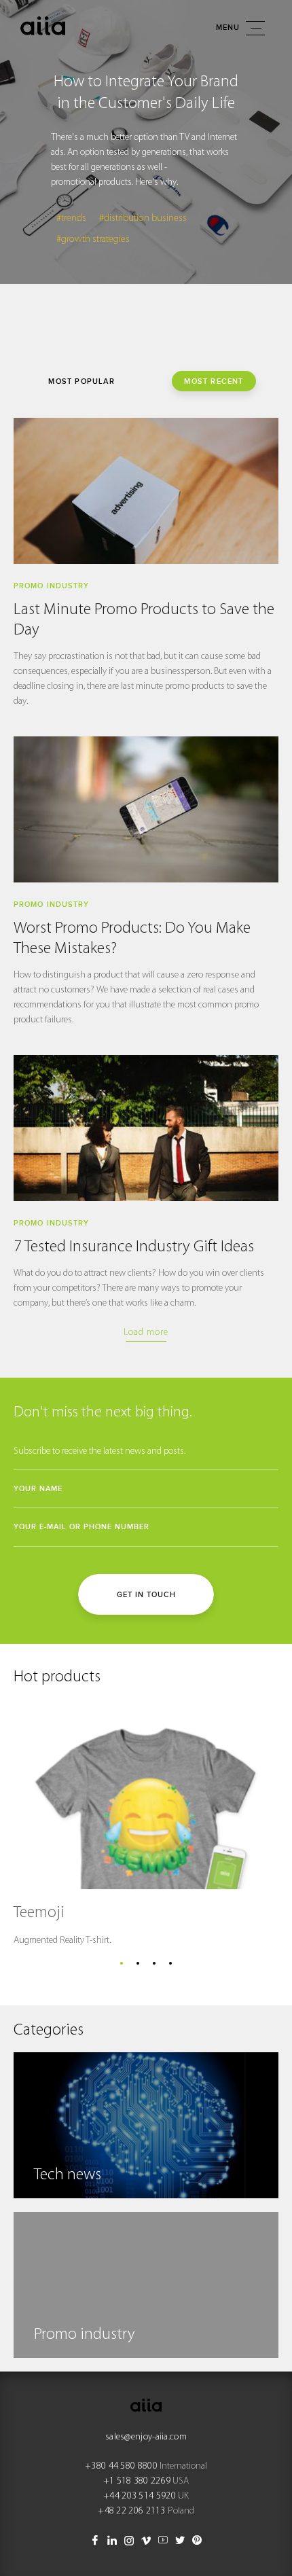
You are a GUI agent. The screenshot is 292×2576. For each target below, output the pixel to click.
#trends (71, 218)
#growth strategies (93, 239)
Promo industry (51, 586)
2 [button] (138, 1963)
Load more (146, 1332)
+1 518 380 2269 (137, 2481)
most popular (81, 381)
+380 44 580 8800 (121, 2466)
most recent (214, 381)
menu (228, 28)
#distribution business (143, 218)
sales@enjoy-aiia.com (146, 2437)
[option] (146, 142)
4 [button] (170, 1963)
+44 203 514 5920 (140, 2496)
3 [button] (154, 1963)
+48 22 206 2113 (132, 2511)
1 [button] (122, 1963)
